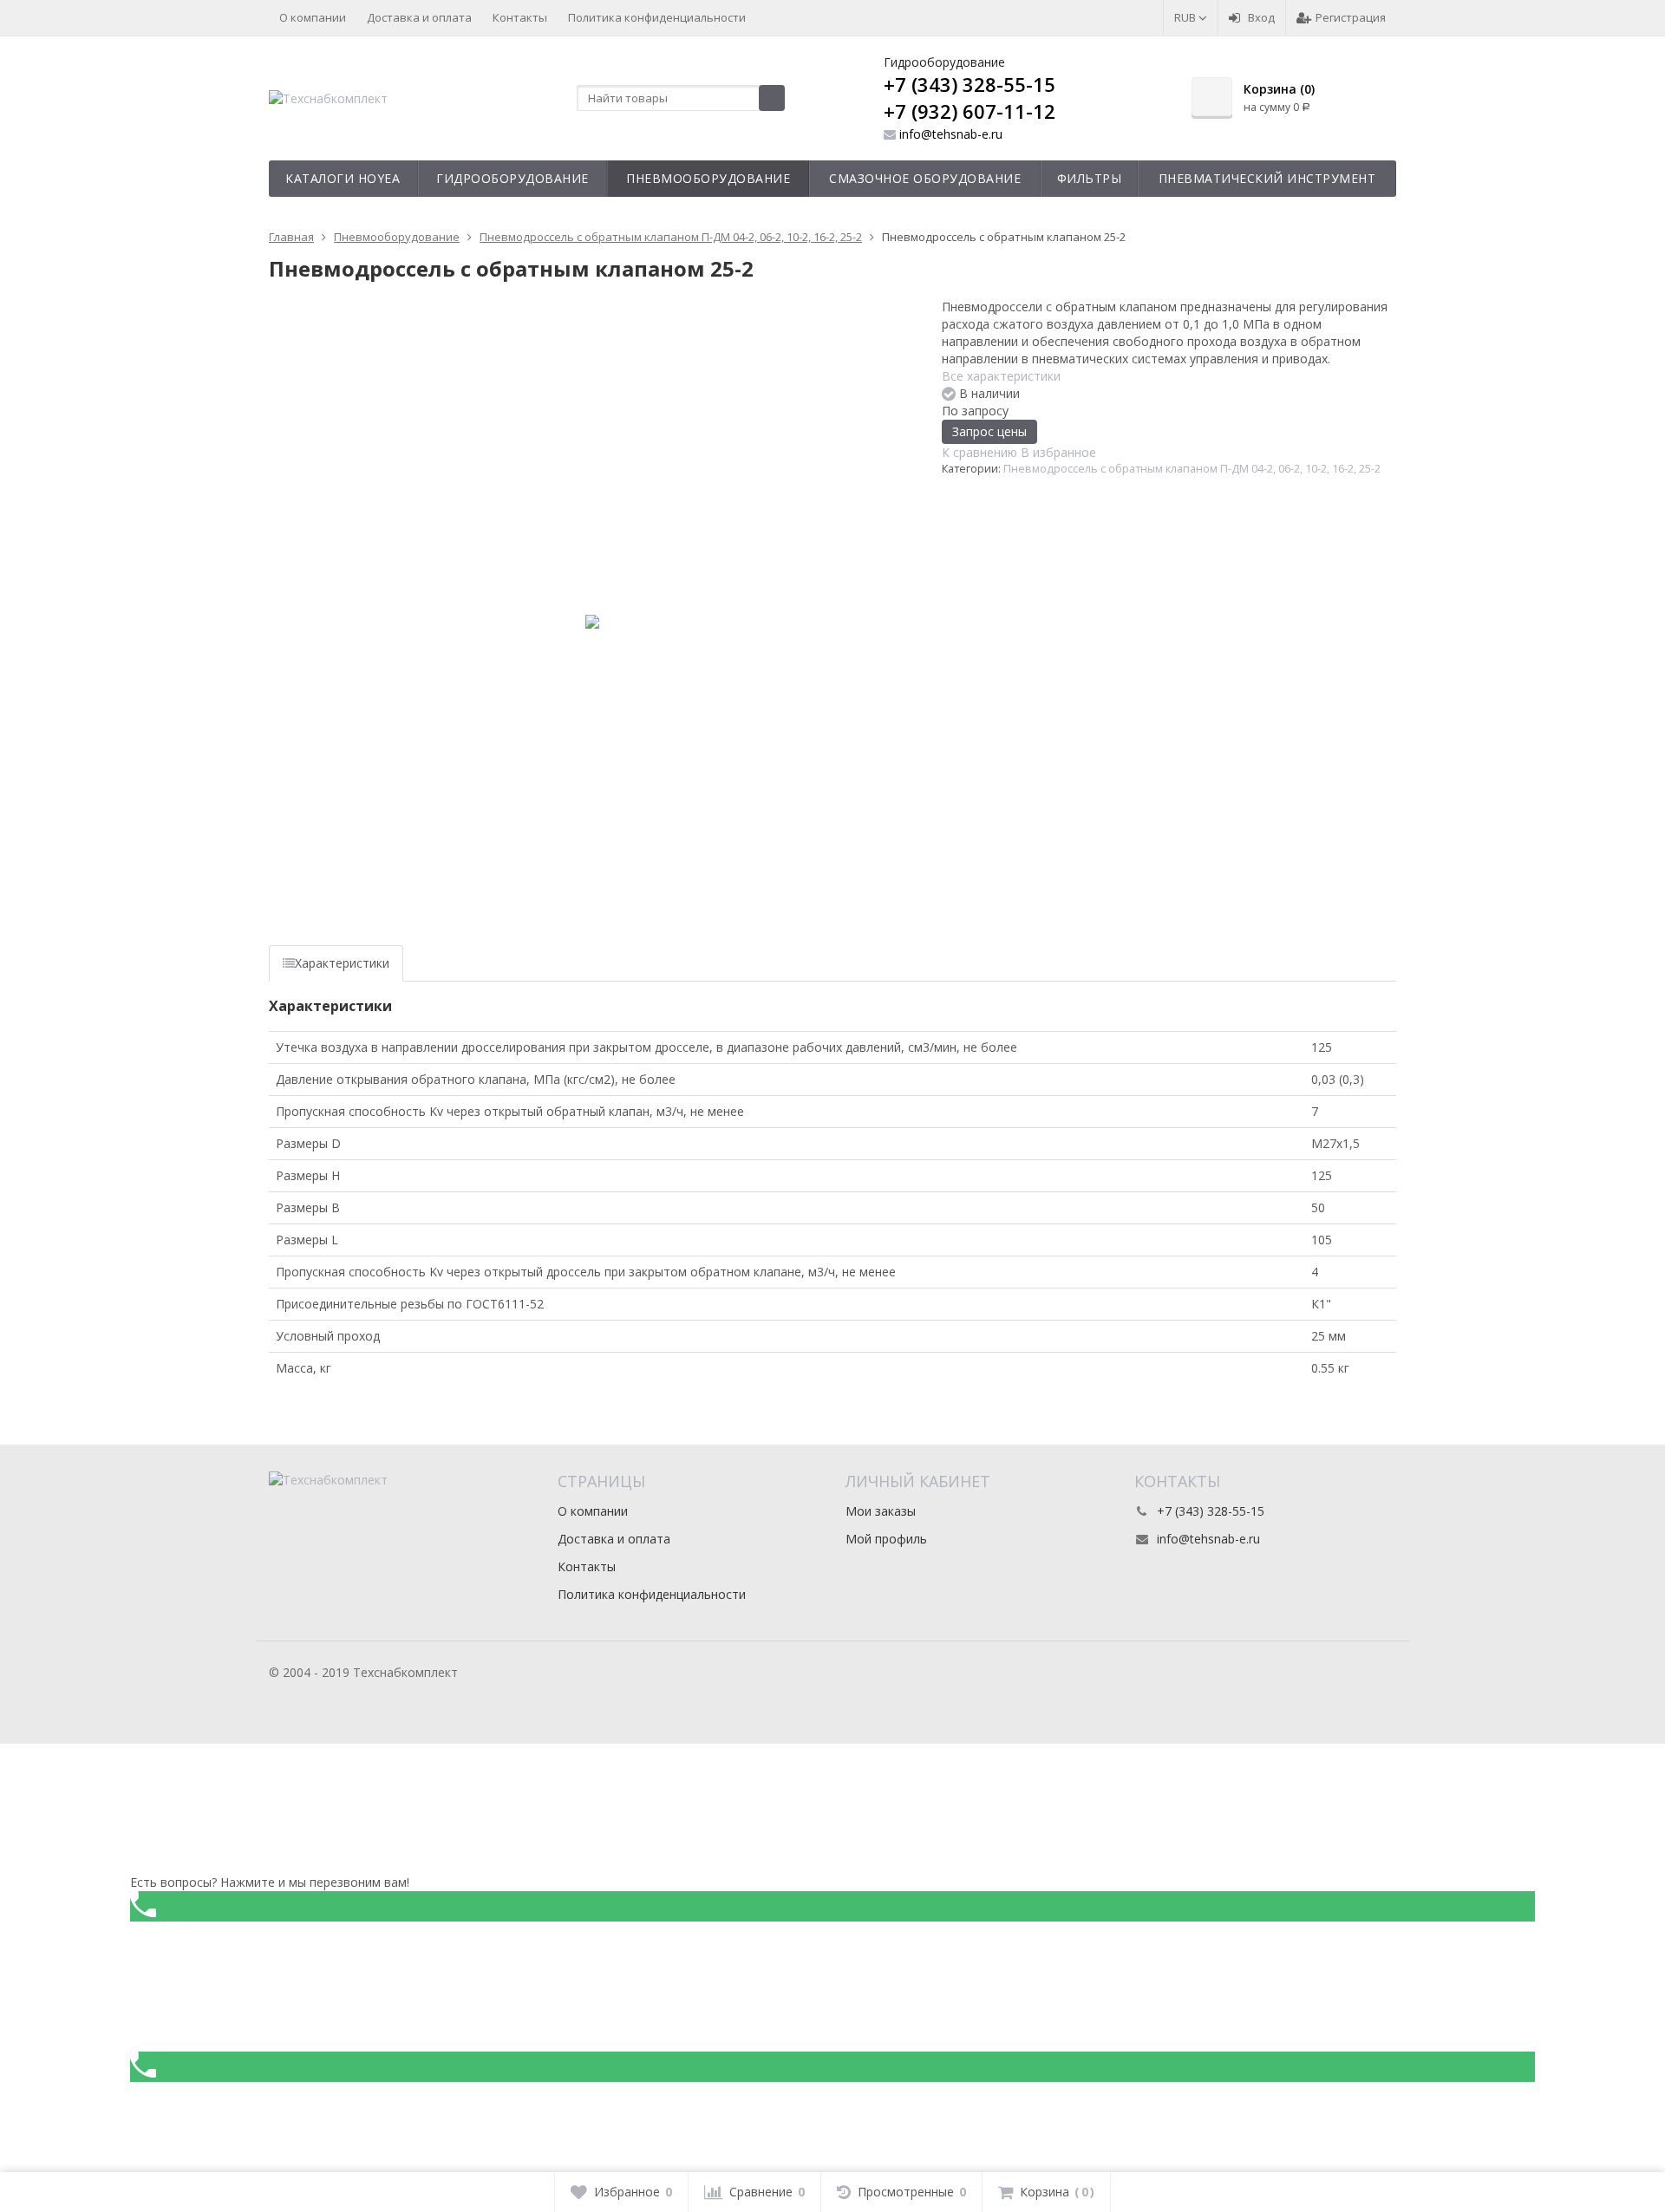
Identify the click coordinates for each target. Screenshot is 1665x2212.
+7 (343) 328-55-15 (970, 84)
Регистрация (1351, 17)
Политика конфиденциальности (657, 17)
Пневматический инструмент (1267, 178)
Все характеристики (1001, 376)
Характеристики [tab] (342, 963)
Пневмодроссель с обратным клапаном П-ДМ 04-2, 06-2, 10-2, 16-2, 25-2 (1192, 469)
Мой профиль (886, 1539)
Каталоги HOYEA (343, 178)
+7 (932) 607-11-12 (970, 111)
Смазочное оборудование (925, 178)
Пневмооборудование (708, 178)
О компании (313, 17)
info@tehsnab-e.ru (951, 134)
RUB (1186, 17)
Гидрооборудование (513, 178)
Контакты (520, 17)
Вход (1261, 17)
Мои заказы (881, 1511)
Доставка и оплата (419, 17)
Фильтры (1090, 178)
